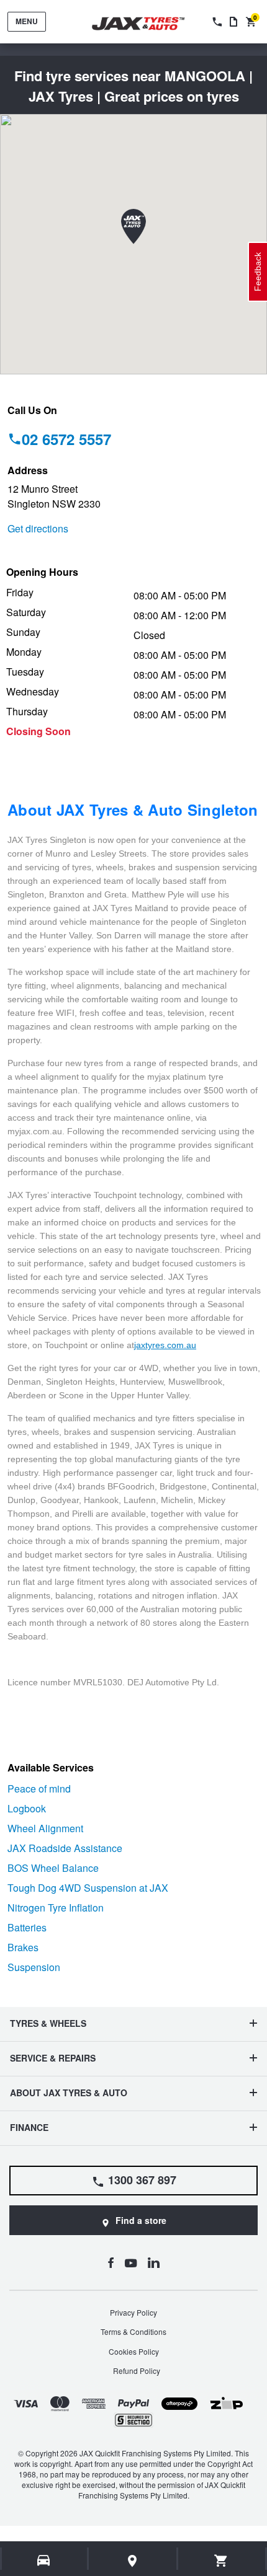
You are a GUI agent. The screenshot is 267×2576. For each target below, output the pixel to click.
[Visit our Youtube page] (131, 2262)
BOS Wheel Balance (53, 1868)
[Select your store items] (133, 2561)
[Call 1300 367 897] (216, 22)
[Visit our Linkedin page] (154, 2262)
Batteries (27, 1927)
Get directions (38, 528)
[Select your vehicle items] (44, 2561)
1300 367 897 (142, 2180)
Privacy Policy (133, 2312)
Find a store (141, 2220)
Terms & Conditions (133, 2331)
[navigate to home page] (147, 24)
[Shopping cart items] (221, 2561)
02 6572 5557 (66, 439)
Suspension (34, 1967)
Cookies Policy (134, 2351)
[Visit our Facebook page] (111, 2262)
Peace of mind (39, 1789)
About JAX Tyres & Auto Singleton (133, 809)
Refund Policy (137, 2371)
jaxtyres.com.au (165, 1345)
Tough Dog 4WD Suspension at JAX (88, 1888)
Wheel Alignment (45, 1828)
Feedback (258, 272)
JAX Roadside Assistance (65, 1848)
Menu (27, 21)
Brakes (23, 1947)
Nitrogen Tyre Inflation (56, 1908)
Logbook (27, 1808)
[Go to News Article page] (233, 22)
